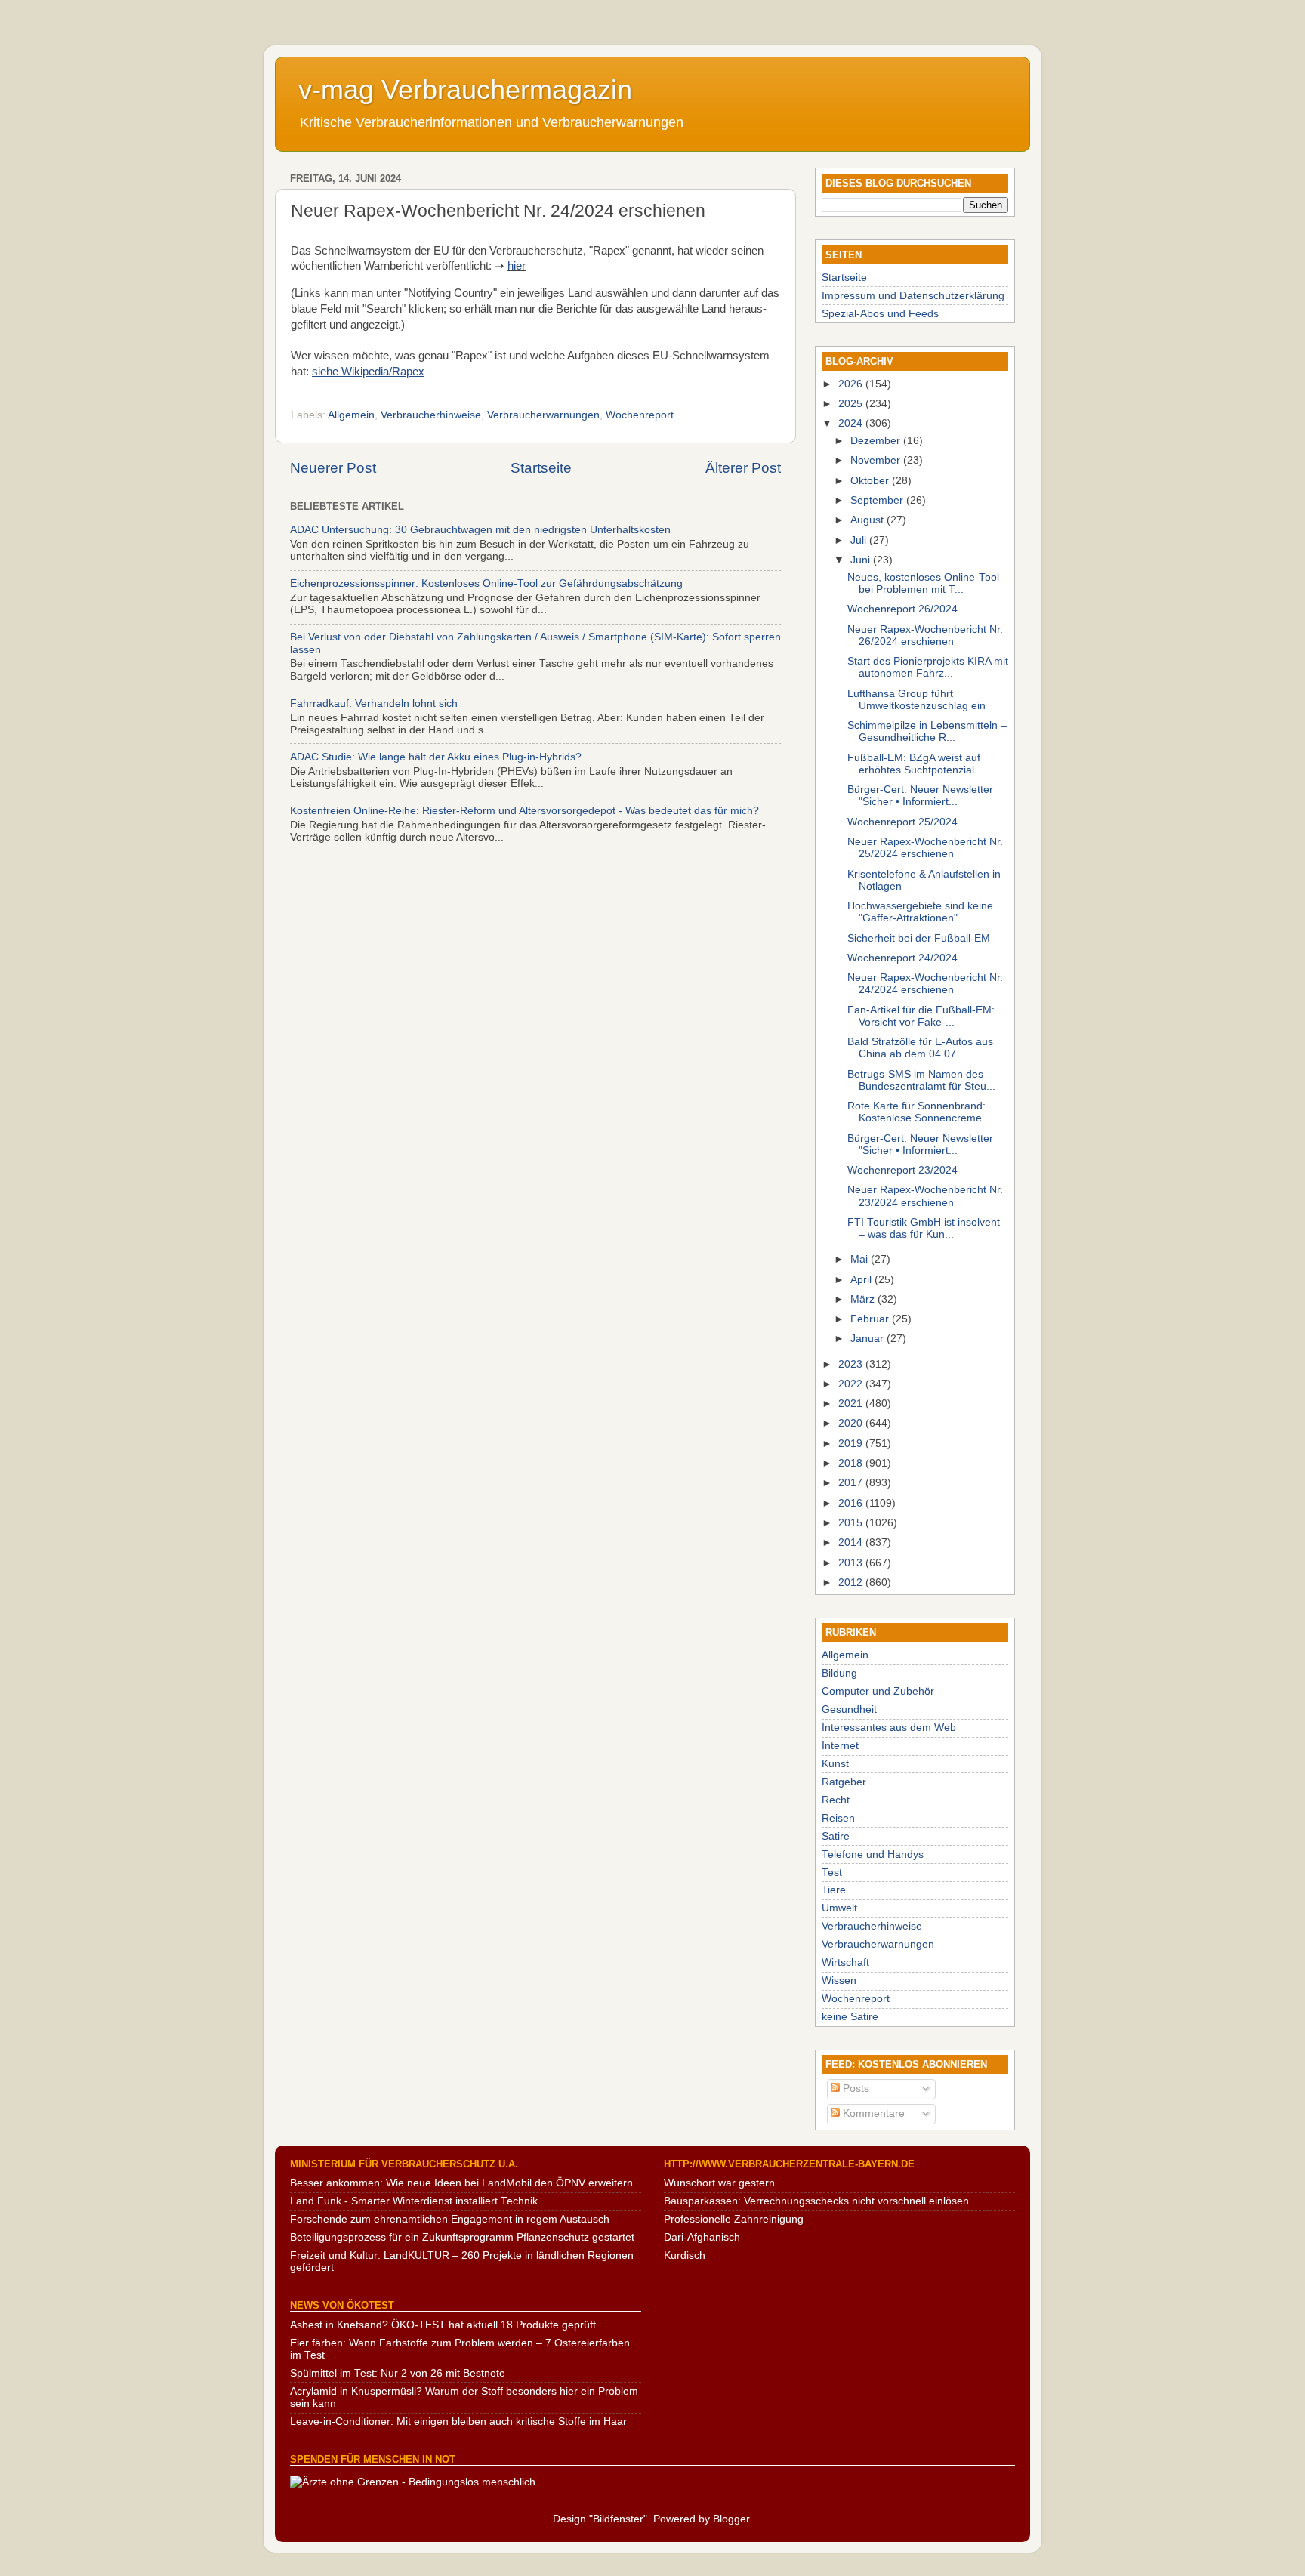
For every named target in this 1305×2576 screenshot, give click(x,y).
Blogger (731, 2519)
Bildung (839, 1673)
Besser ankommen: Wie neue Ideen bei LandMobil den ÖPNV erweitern (461, 2183)
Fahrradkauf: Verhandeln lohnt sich (374, 703)
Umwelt (839, 1908)
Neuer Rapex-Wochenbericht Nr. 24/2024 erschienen (925, 984)
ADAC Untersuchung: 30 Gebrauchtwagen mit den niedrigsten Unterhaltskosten (480, 530)
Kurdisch (685, 2255)
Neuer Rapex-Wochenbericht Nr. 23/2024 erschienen (925, 1196)
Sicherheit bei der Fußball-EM (919, 938)
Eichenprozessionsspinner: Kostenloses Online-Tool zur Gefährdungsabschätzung (486, 583)
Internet (840, 1746)
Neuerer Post (333, 468)
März (864, 1299)
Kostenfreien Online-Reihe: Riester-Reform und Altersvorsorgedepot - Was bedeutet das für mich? (524, 811)
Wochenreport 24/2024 (902, 958)
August (868, 520)
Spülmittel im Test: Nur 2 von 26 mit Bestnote (398, 2373)
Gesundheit (849, 1709)
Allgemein (351, 415)
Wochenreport (640, 415)
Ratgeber (844, 1782)
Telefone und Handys (873, 1854)
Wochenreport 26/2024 (902, 609)
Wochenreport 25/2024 (902, 822)
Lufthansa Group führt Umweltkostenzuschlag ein (916, 700)
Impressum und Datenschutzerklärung (913, 296)
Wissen (839, 1981)
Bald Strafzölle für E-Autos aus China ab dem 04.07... (920, 1048)
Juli (860, 540)
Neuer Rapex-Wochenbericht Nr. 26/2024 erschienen (925, 636)
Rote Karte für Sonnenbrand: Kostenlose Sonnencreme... (919, 1112)
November (877, 460)
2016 (852, 1503)
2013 (852, 1563)
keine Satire (850, 2017)
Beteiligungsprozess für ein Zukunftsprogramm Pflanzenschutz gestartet (462, 2237)
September (878, 500)
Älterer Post (743, 468)
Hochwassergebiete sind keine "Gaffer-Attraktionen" (920, 912)
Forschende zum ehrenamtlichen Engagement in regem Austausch (450, 2219)
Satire (836, 1836)
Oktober (871, 481)
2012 (852, 1583)
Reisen (838, 1818)
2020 (852, 1423)
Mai (861, 1259)
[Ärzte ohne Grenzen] (413, 2482)
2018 (852, 1463)
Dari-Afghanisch (702, 2237)
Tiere (834, 1890)
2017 (852, 1483)
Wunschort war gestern (719, 2183)
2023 (852, 1364)
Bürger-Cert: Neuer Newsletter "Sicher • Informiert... (920, 796)
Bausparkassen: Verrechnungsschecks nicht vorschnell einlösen (816, 2201)
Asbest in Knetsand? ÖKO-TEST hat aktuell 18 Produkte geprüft (443, 2325)
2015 (852, 1523)
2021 (852, 1404)
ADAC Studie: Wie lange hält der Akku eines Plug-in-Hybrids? (436, 757)
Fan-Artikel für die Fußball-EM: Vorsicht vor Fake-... (921, 1016)
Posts (855, 2089)
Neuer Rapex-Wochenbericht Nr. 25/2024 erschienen (925, 848)
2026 (852, 384)
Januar (868, 1339)
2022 (852, 1384)
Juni (862, 560)
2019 (852, 1444)
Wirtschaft (845, 1962)
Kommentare (872, 2113)
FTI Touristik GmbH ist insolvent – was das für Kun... (924, 1228)
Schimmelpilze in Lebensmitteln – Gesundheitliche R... (927, 731)
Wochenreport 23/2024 (902, 1170)
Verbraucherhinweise (431, 415)
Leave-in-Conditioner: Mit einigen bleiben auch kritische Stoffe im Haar (458, 2422)
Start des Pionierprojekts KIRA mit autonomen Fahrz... (928, 667)
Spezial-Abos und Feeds (880, 314)
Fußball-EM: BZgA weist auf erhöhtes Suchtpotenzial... (915, 764)
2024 (852, 423)
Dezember (877, 441)
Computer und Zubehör (878, 1691)
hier (517, 266)
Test (832, 1873)
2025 (852, 404)
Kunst (835, 1764)
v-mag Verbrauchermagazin (465, 89)
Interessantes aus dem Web (889, 1728)
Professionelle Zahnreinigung (734, 2219)
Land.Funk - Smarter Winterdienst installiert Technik (414, 2201)
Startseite (541, 468)
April (862, 1280)
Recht (836, 1800)
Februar (871, 1319)
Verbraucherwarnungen (543, 415)
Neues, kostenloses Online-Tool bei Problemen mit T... (923, 583)
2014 (852, 1543)
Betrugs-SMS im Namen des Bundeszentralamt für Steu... (921, 1080)
